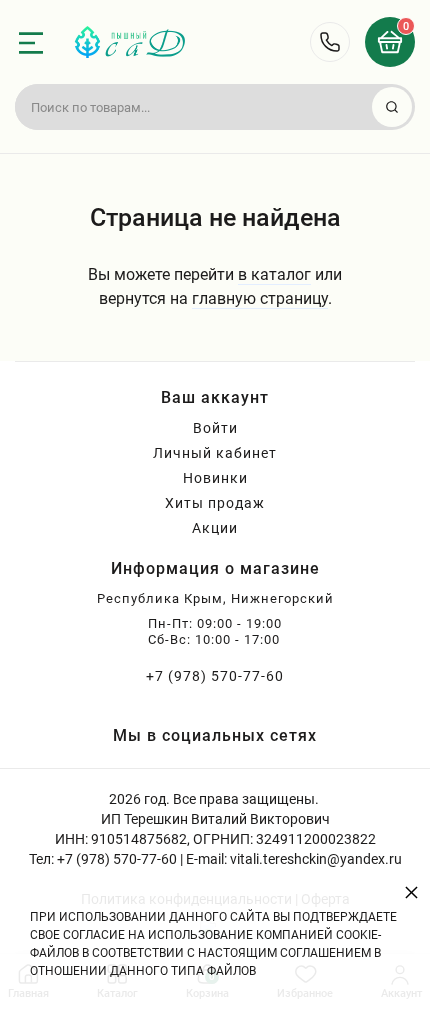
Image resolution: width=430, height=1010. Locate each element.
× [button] (411, 891)
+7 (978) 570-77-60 (215, 676)
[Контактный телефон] (330, 42)
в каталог (274, 274)
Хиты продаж (215, 503)
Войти (215, 428)
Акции (215, 528)
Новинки (215, 478)
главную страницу (260, 298)
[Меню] (31, 43)
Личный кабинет (215, 453)
